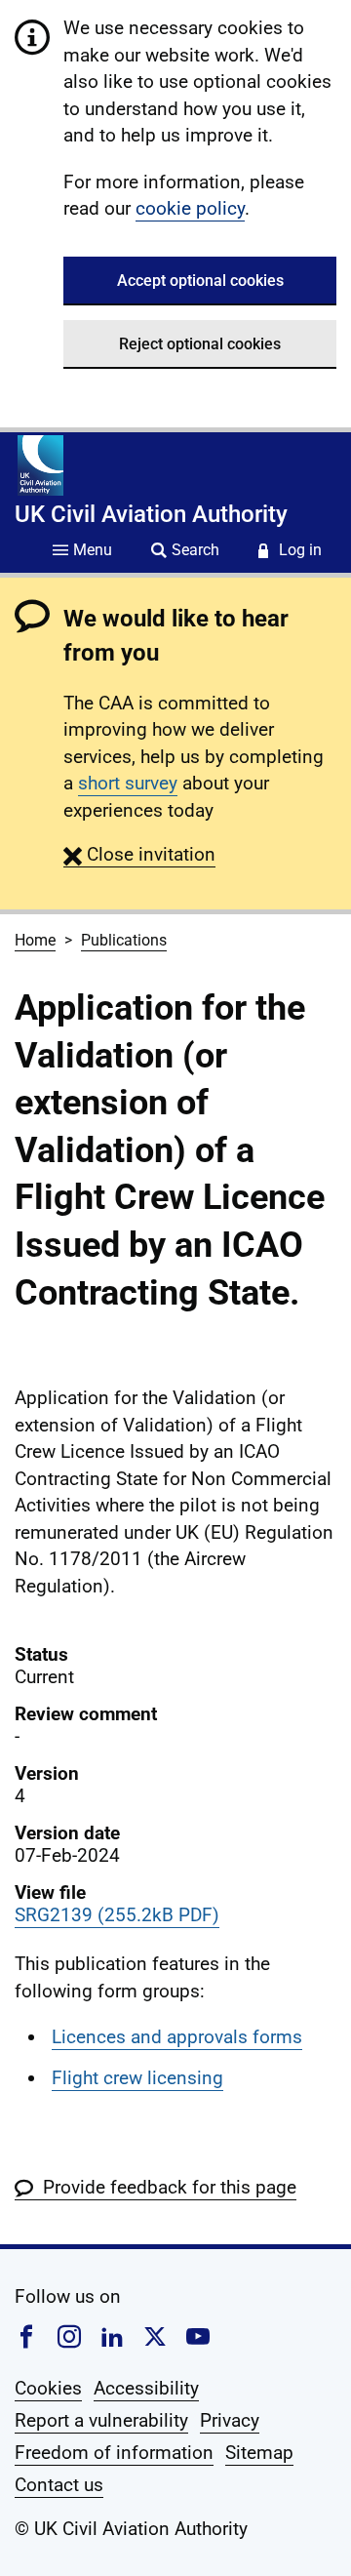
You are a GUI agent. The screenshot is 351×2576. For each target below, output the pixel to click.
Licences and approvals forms (177, 2037)
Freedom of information (114, 2453)
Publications (124, 940)
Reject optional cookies (200, 344)
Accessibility (146, 2388)
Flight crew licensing (137, 2078)
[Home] (40, 465)
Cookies (48, 2388)
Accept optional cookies (200, 281)
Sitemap (259, 2453)
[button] (139, 854)
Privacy (230, 2420)
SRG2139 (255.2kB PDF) (117, 1915)
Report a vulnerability (101, 2420)
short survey (128, 783)
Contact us (59, 2485)
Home (35, 940)
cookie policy (190, 208)
